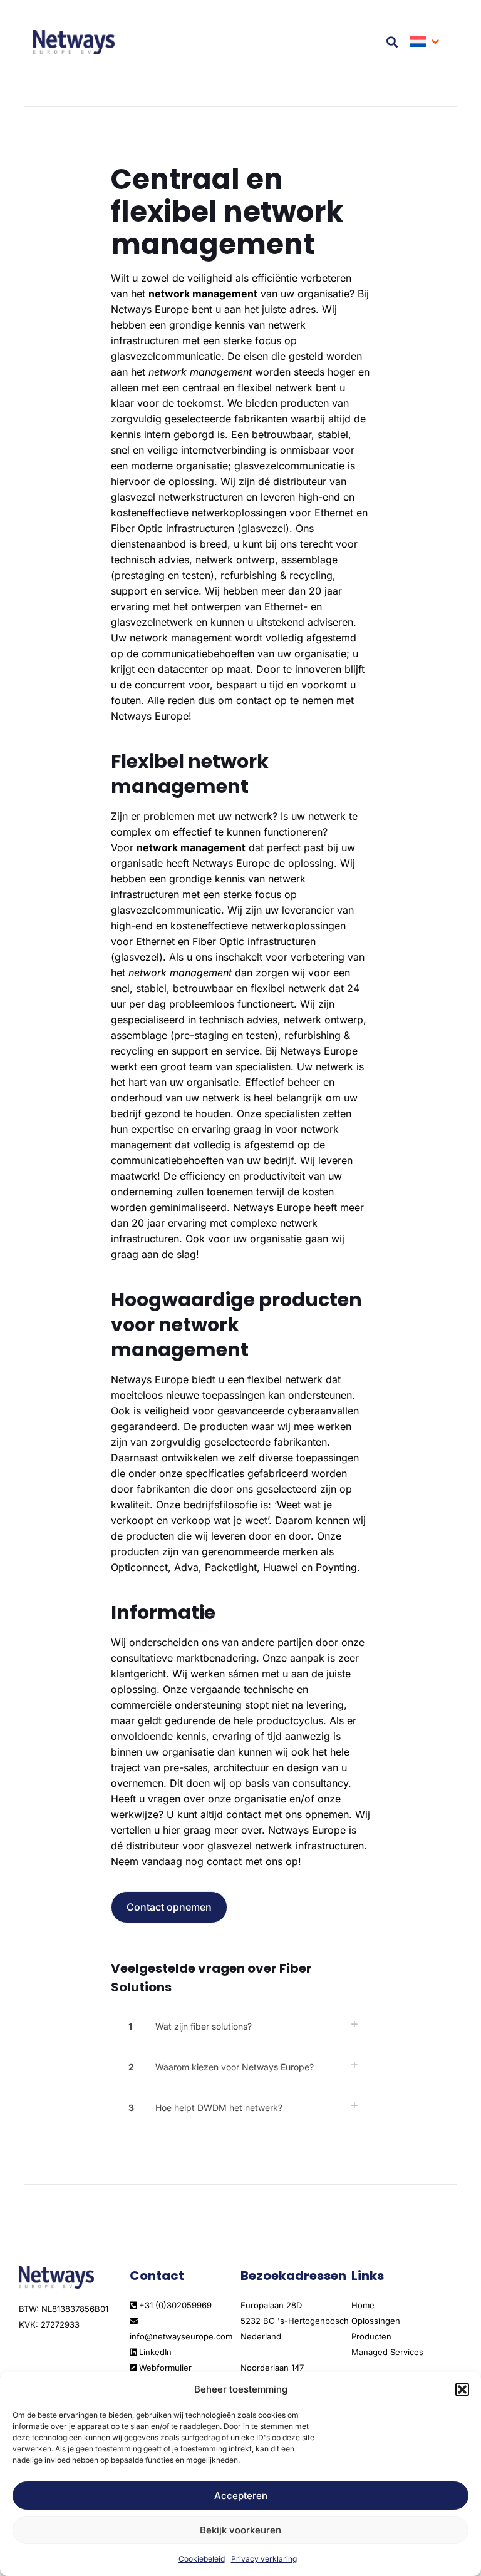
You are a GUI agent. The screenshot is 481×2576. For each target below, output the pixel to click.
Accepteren (241, 2496)
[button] (462, 2389)
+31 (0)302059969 (174, 2305)
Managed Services (387, 2352)
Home (363, 2305)
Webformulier (164, 2368)
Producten (371, 2336)
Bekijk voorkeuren (240, 2530)
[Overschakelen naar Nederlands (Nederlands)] (426, 42)
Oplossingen (376, 2321)
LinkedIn (154, 2352)
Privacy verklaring (264, 2559)
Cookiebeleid (202, 2559)
